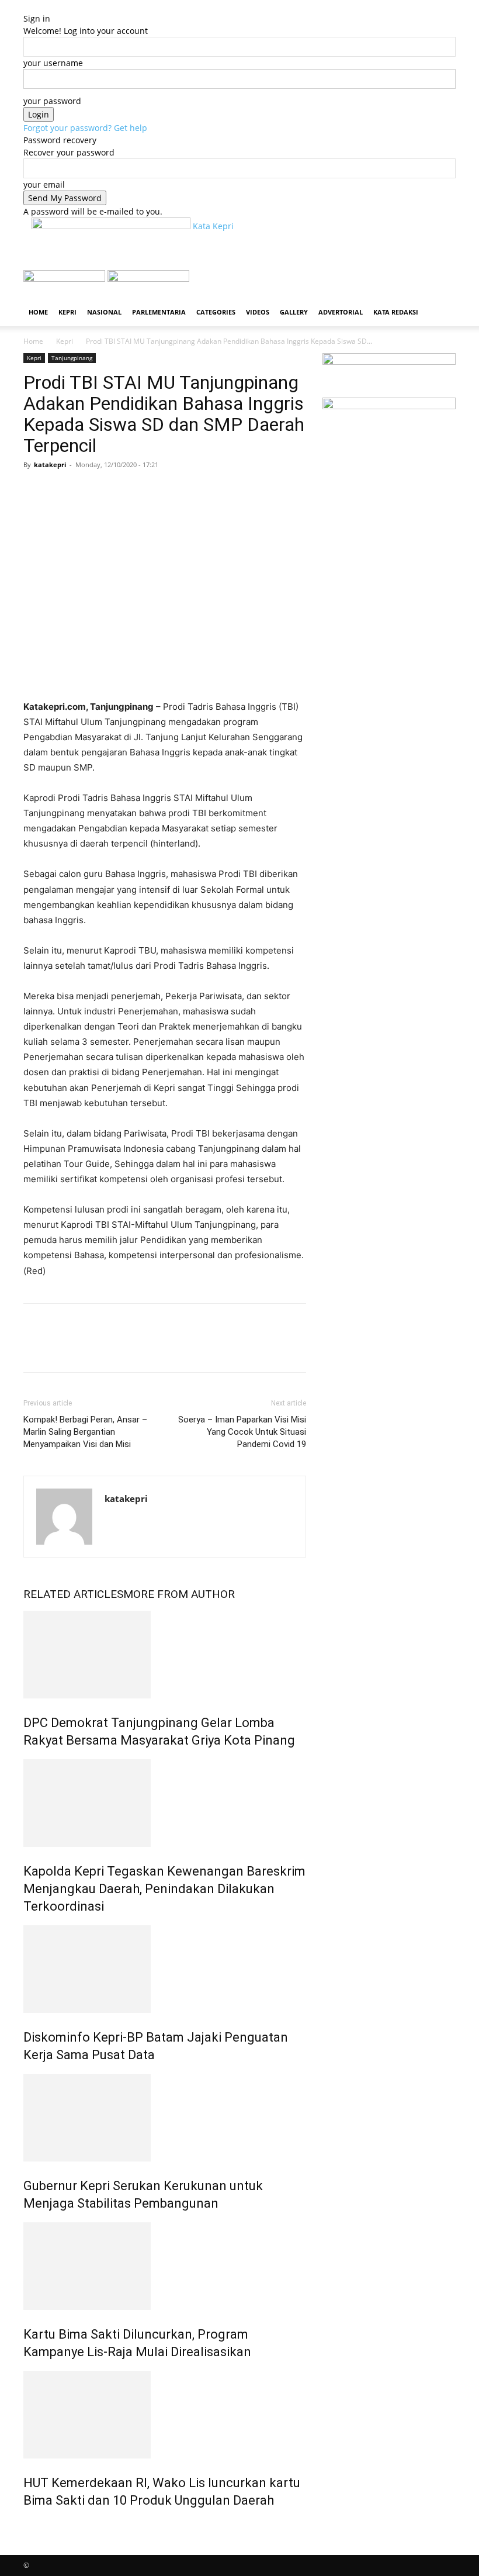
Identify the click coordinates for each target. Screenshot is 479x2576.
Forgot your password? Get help (85, 128)
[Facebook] (35, 491)
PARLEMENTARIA (159, 312)
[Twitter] (62, 491)
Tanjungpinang (72, 358)
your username (53, 63)
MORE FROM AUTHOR (179, 1594)
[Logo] (65, 279)
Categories (216, 312)
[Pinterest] (89, 491)
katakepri (50, 465)
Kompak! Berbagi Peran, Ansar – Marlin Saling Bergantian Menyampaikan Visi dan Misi (85, 1432)
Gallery (294, 312)
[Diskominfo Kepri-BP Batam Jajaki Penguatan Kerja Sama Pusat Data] (165, 1969)
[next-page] (33, 2525)
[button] (442, 284)
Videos (258, 312)
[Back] (27, 6)
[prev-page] (27, 2525)
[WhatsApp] (116, 491)
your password (52, 101)
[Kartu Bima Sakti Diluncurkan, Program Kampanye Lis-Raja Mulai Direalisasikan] (165, 2266)
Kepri (67, 312)
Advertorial (341, 312)
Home (38, 312)
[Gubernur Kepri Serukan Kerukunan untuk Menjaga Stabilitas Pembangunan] (165, 2118)
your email (44, 184)
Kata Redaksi (396, 312)
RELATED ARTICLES (73, 1594)
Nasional (104, 312)
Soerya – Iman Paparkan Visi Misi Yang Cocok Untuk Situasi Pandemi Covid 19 (242, 1432)
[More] (143, 491)
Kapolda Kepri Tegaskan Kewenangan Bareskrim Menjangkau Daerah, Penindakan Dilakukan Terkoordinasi (164, 1889)
